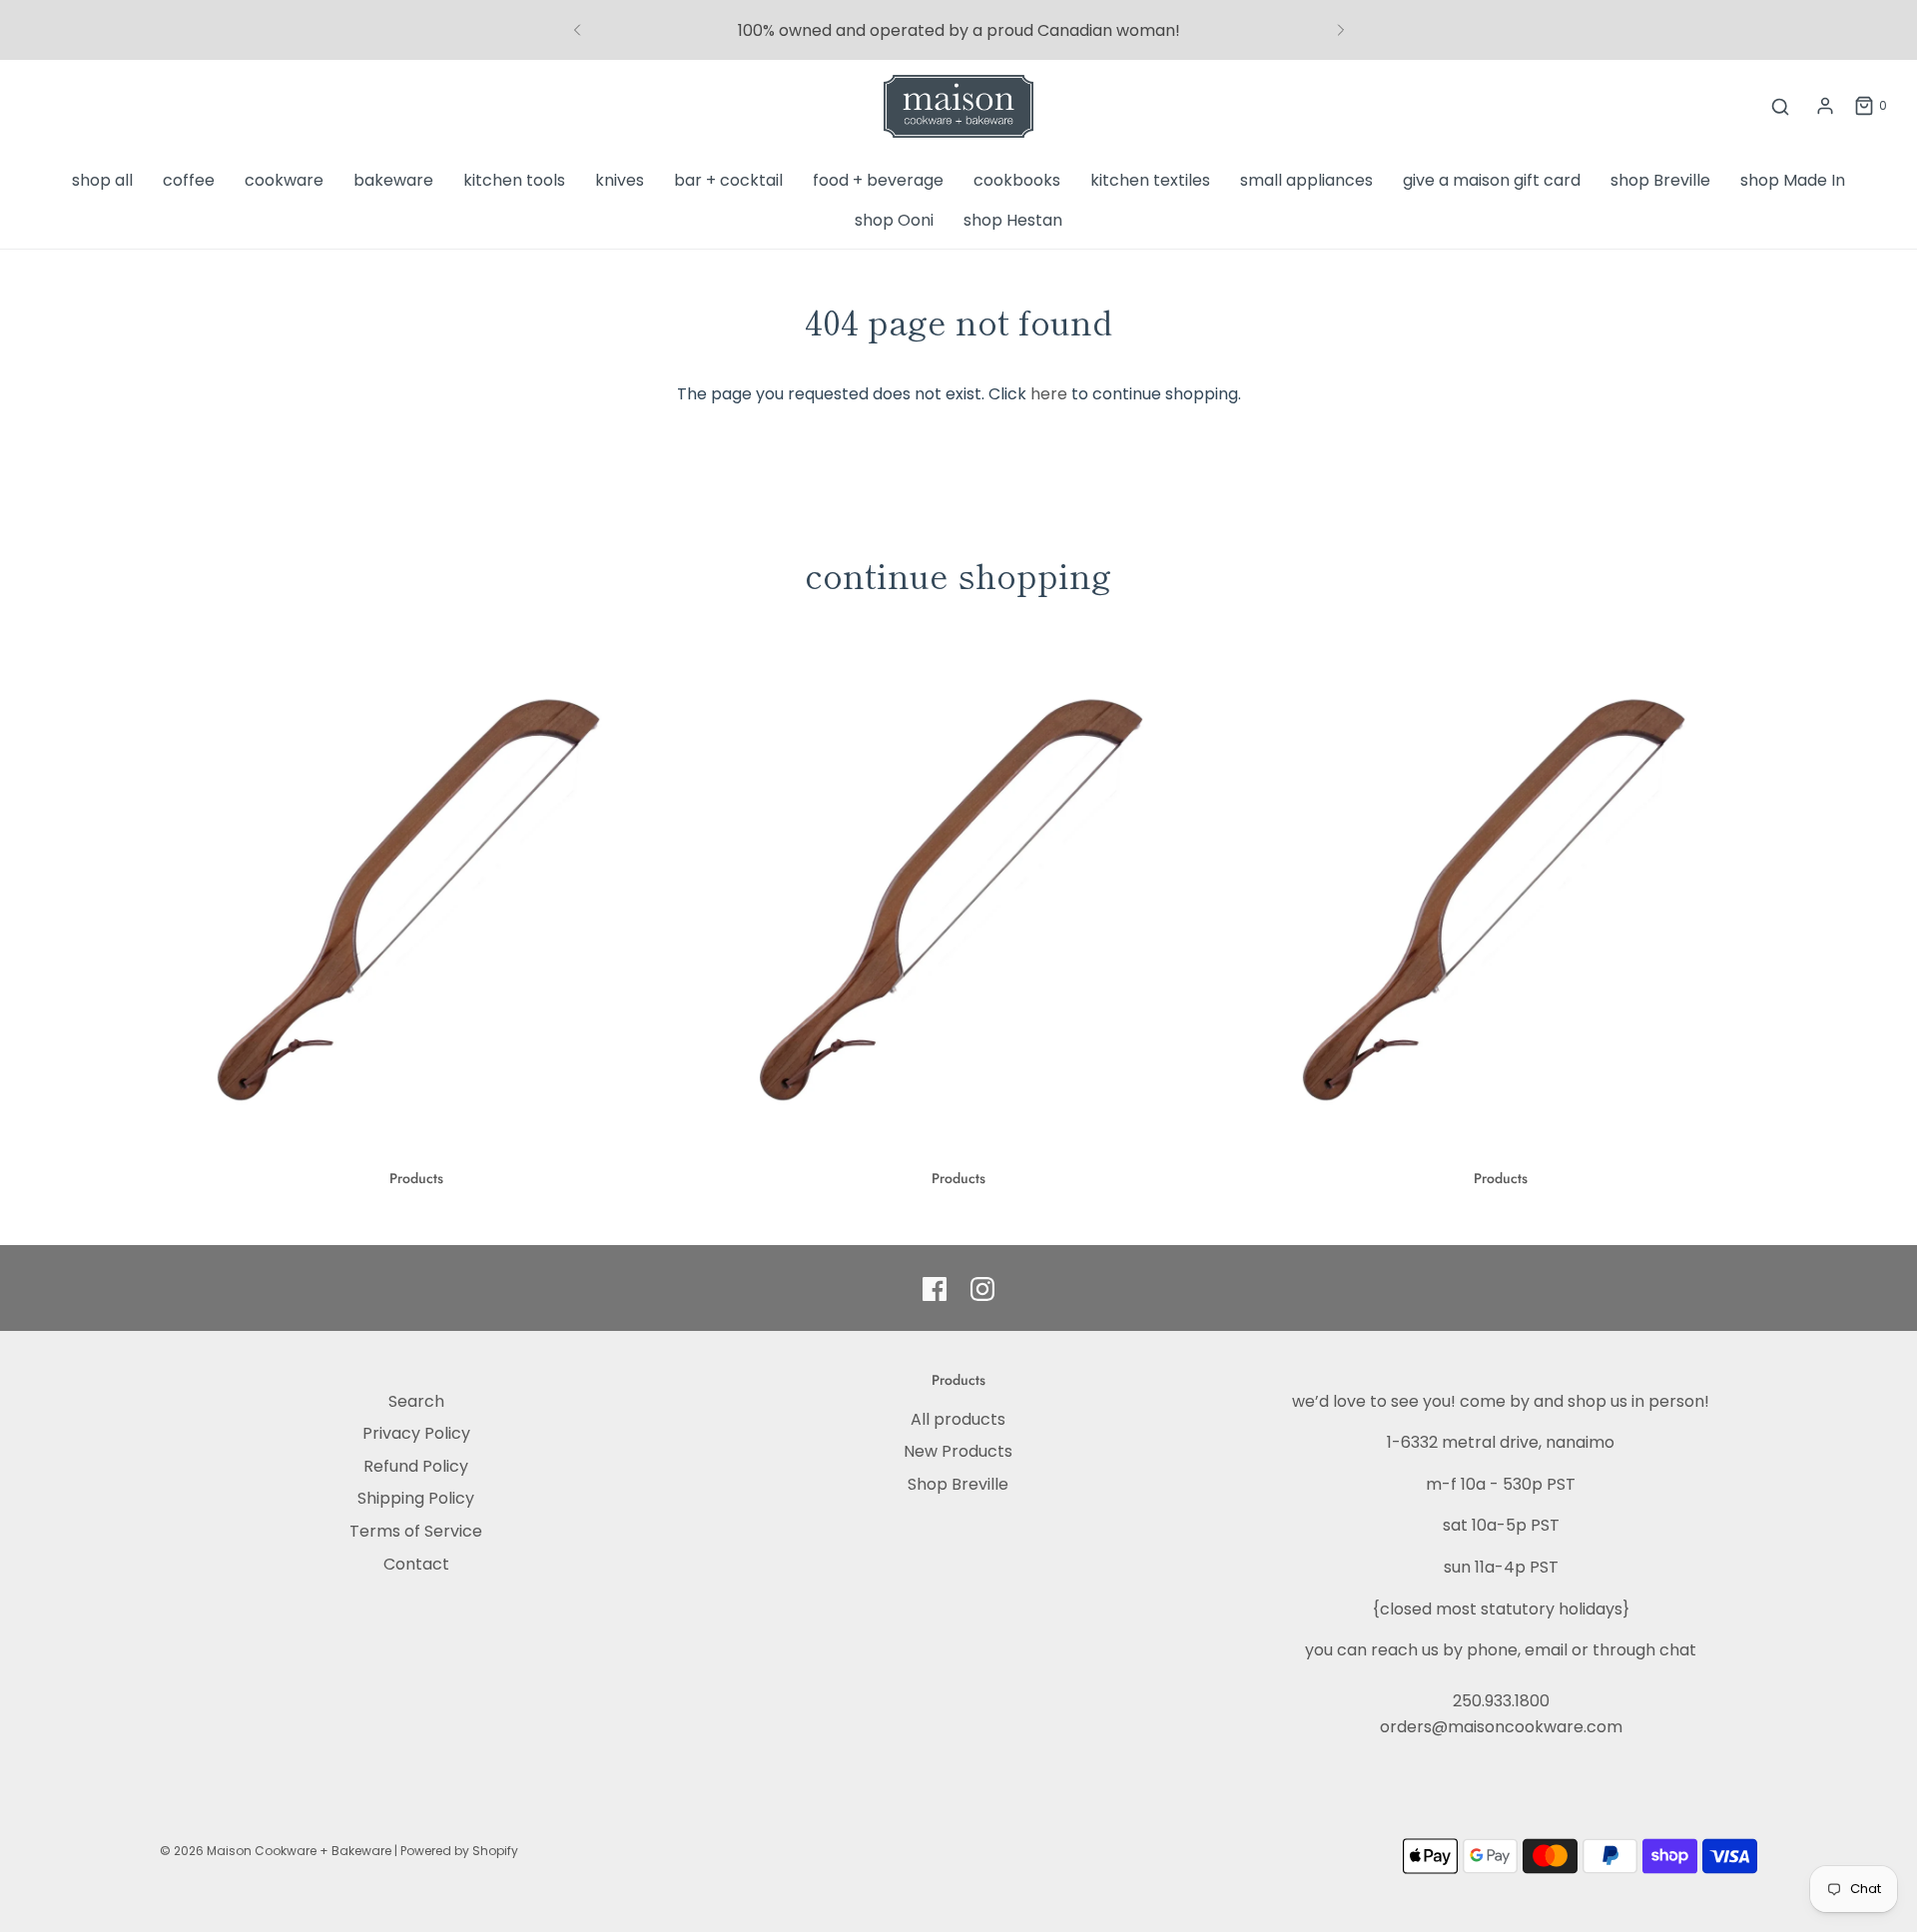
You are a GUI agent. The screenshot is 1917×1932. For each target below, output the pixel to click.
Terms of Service (416, 1531)
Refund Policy (416, 1466)
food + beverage (878, 180)
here (1049, 394)
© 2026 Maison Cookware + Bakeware (277, 1851)
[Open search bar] (1780, 106)
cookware (284, 180)
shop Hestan (1013, 220)
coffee (189, 180)
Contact (416, 1564)
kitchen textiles (1150, 180)
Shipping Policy (416, 1498)
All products (958, 1419)
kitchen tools (514, 180)
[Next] (1341, 30)
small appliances (1306, 180)
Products (416, 1178)
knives (620, 180)
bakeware (393, 180)
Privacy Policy (416, 1433)
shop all (102, 180)
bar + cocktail (728, 180)
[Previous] (577, 30)
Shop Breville (958, 1484)
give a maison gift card (1492, 180)
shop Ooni (894, 220)
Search (416, 1401)
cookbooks (1017, 180)
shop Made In (1793, 180)
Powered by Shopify (459, 1851)
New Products (958, 1451)
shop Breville (1660, 180)
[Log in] (1825, 106)
